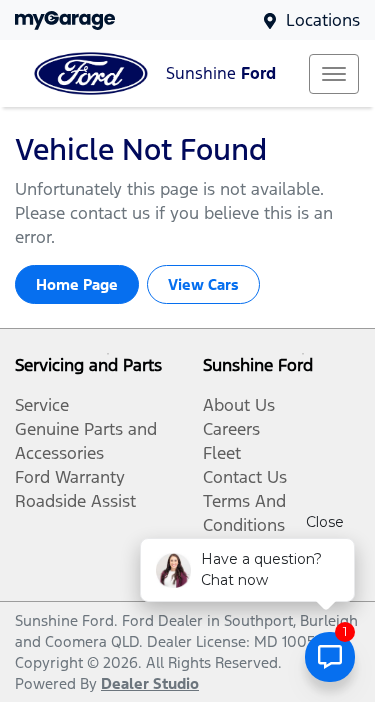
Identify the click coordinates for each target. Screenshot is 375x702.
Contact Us (245, 477)
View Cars (203, 284)
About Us (239, 405)
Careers (231, 429)
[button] (334, 74)
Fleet (222, 453)
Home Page (77, 284)
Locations (323, 20)
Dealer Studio (150, 683)
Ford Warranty (70, 477)
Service (42, 405)
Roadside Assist (75, 501)
